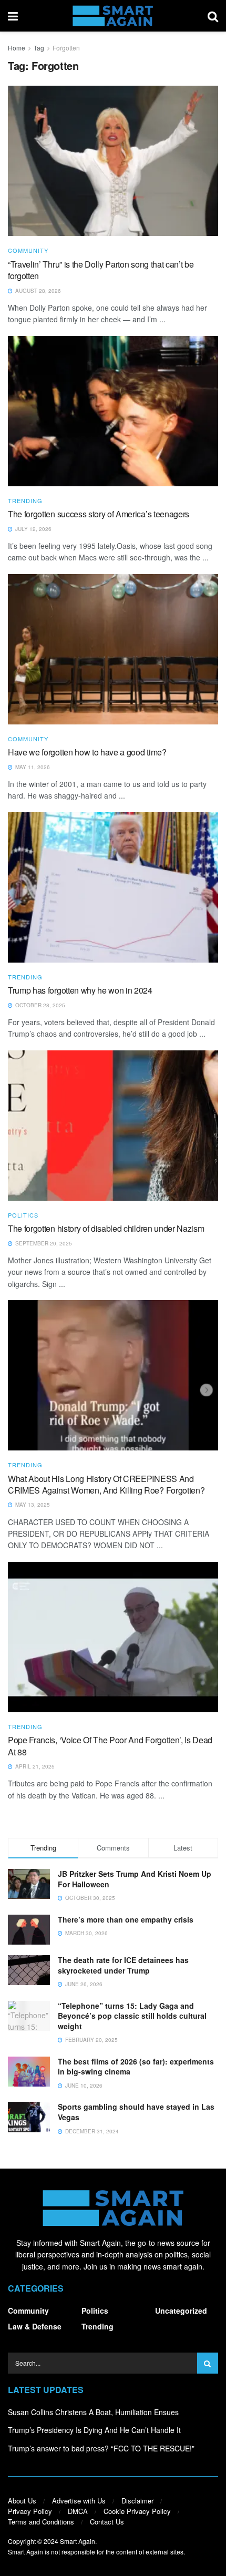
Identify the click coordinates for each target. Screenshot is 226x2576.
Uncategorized (181, 2311)
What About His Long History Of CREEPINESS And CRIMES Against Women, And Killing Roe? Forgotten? (106, 1484)
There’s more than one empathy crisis (126, 1919)
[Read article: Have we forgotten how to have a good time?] (113, 649)
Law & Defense (35, 2326)
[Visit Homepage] (113, 16)
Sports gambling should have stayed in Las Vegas (136, 2112)
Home (17, 48)
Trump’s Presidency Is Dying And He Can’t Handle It (94, 2430)
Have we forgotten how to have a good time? (87, 752)
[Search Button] (213, 16)
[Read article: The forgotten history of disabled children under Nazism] (113, 1126)
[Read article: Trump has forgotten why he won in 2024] (113, 887)
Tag (39, 48)
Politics (23, 1215)
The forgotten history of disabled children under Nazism (106, 1228)
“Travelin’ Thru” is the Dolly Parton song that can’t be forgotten (101, 270)
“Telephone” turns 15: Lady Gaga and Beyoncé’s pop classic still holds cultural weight (132, 2016)
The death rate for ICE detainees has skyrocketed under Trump (123, 1965)
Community (28, 251)
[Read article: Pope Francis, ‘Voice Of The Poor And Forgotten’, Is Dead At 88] (113, 1637)
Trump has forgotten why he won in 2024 (80, 990)
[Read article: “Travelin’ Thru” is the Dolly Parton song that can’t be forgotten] (113, 161)
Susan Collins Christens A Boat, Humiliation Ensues (93, 2412)
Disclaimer (137, 2501)
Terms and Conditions (41, 2522)
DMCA (78, 2511)
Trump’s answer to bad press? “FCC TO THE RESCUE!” (101, 2448)
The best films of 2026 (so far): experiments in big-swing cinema (136, 2067)
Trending (25, 501)
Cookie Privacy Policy (137, 2511)
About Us (22, 2501)
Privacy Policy (30, 2511)
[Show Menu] (13, 16)
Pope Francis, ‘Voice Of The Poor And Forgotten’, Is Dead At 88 (110, 1746)
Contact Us (107, 2522)
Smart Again (78, 2541)
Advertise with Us (79, 2501)
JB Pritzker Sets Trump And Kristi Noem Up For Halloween (135, 1879)
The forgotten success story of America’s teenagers (99, 514)
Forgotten (66, 48)
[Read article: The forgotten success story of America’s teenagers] (113, 411)
